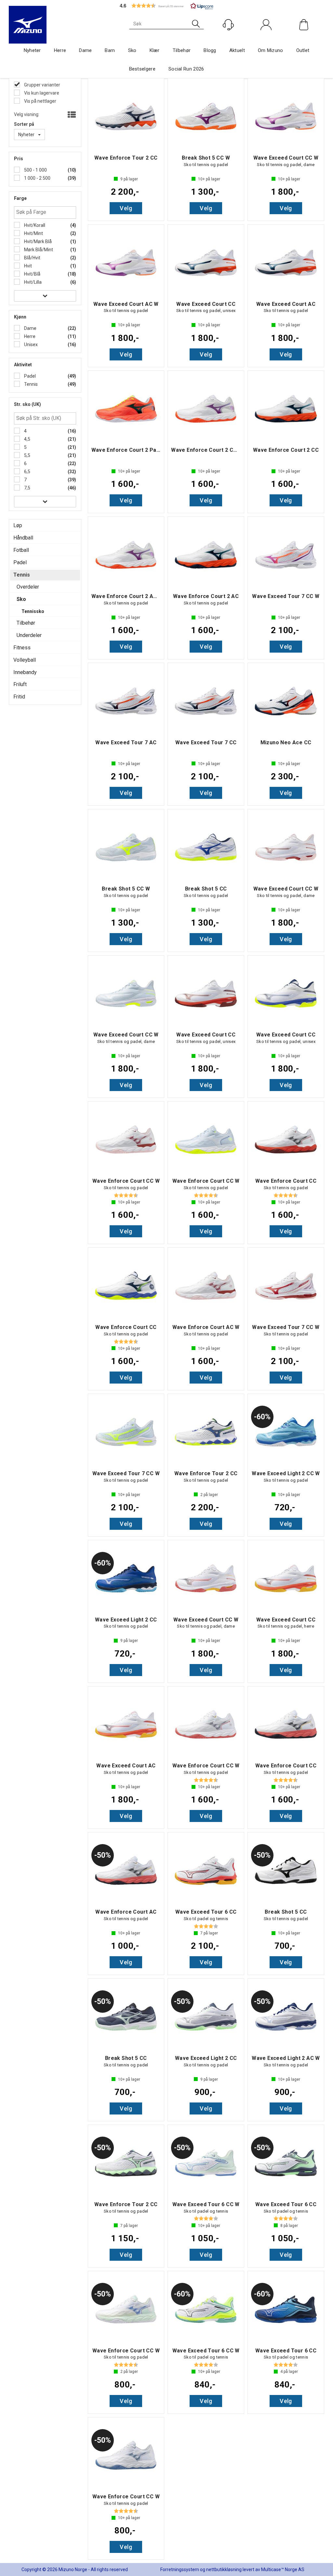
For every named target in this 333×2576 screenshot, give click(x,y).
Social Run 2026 (186, 69)
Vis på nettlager (40, 101)
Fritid (19, 697)
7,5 (27, 488)
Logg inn (266, 39)
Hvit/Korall (34, 225)
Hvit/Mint (33, 233)
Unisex (30, 345)
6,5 (27, 472)
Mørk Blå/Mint (38, 250)
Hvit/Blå (32, 274)
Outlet (303, 50)
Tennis (30, 384)
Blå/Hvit (32, 258)
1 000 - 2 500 (37, 178)
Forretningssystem (180, 2569)
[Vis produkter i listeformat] (71, 115)
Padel (29, 376)
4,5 (27, 439)
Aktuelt (237, 50)
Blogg (210, 50)
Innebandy (25, 672)
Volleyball (25, 660)
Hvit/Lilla (32, 282)
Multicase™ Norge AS (283, 2569)
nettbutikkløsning (224, 2569)
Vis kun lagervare (41, 93)
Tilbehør (182, 50)
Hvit (27, 266)
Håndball (23, 538)
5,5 (27, 455)
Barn (110, 50)
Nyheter (32, 50)
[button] (166, 6)
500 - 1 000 (35, 170)
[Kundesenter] (228, 25)
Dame (85, 50)
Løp (18, 525)
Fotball (21, 550)
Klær (155, 50)
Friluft (20, 684)
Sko (132, 50)
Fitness (22, 648)
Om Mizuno (271, 50)
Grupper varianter (42, 85)
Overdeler (28, 587)
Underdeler (29, 635)
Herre (60, 50)
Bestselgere (142, 69)
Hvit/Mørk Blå (37, 241)
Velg (126, 208)
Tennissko (33, 611)
